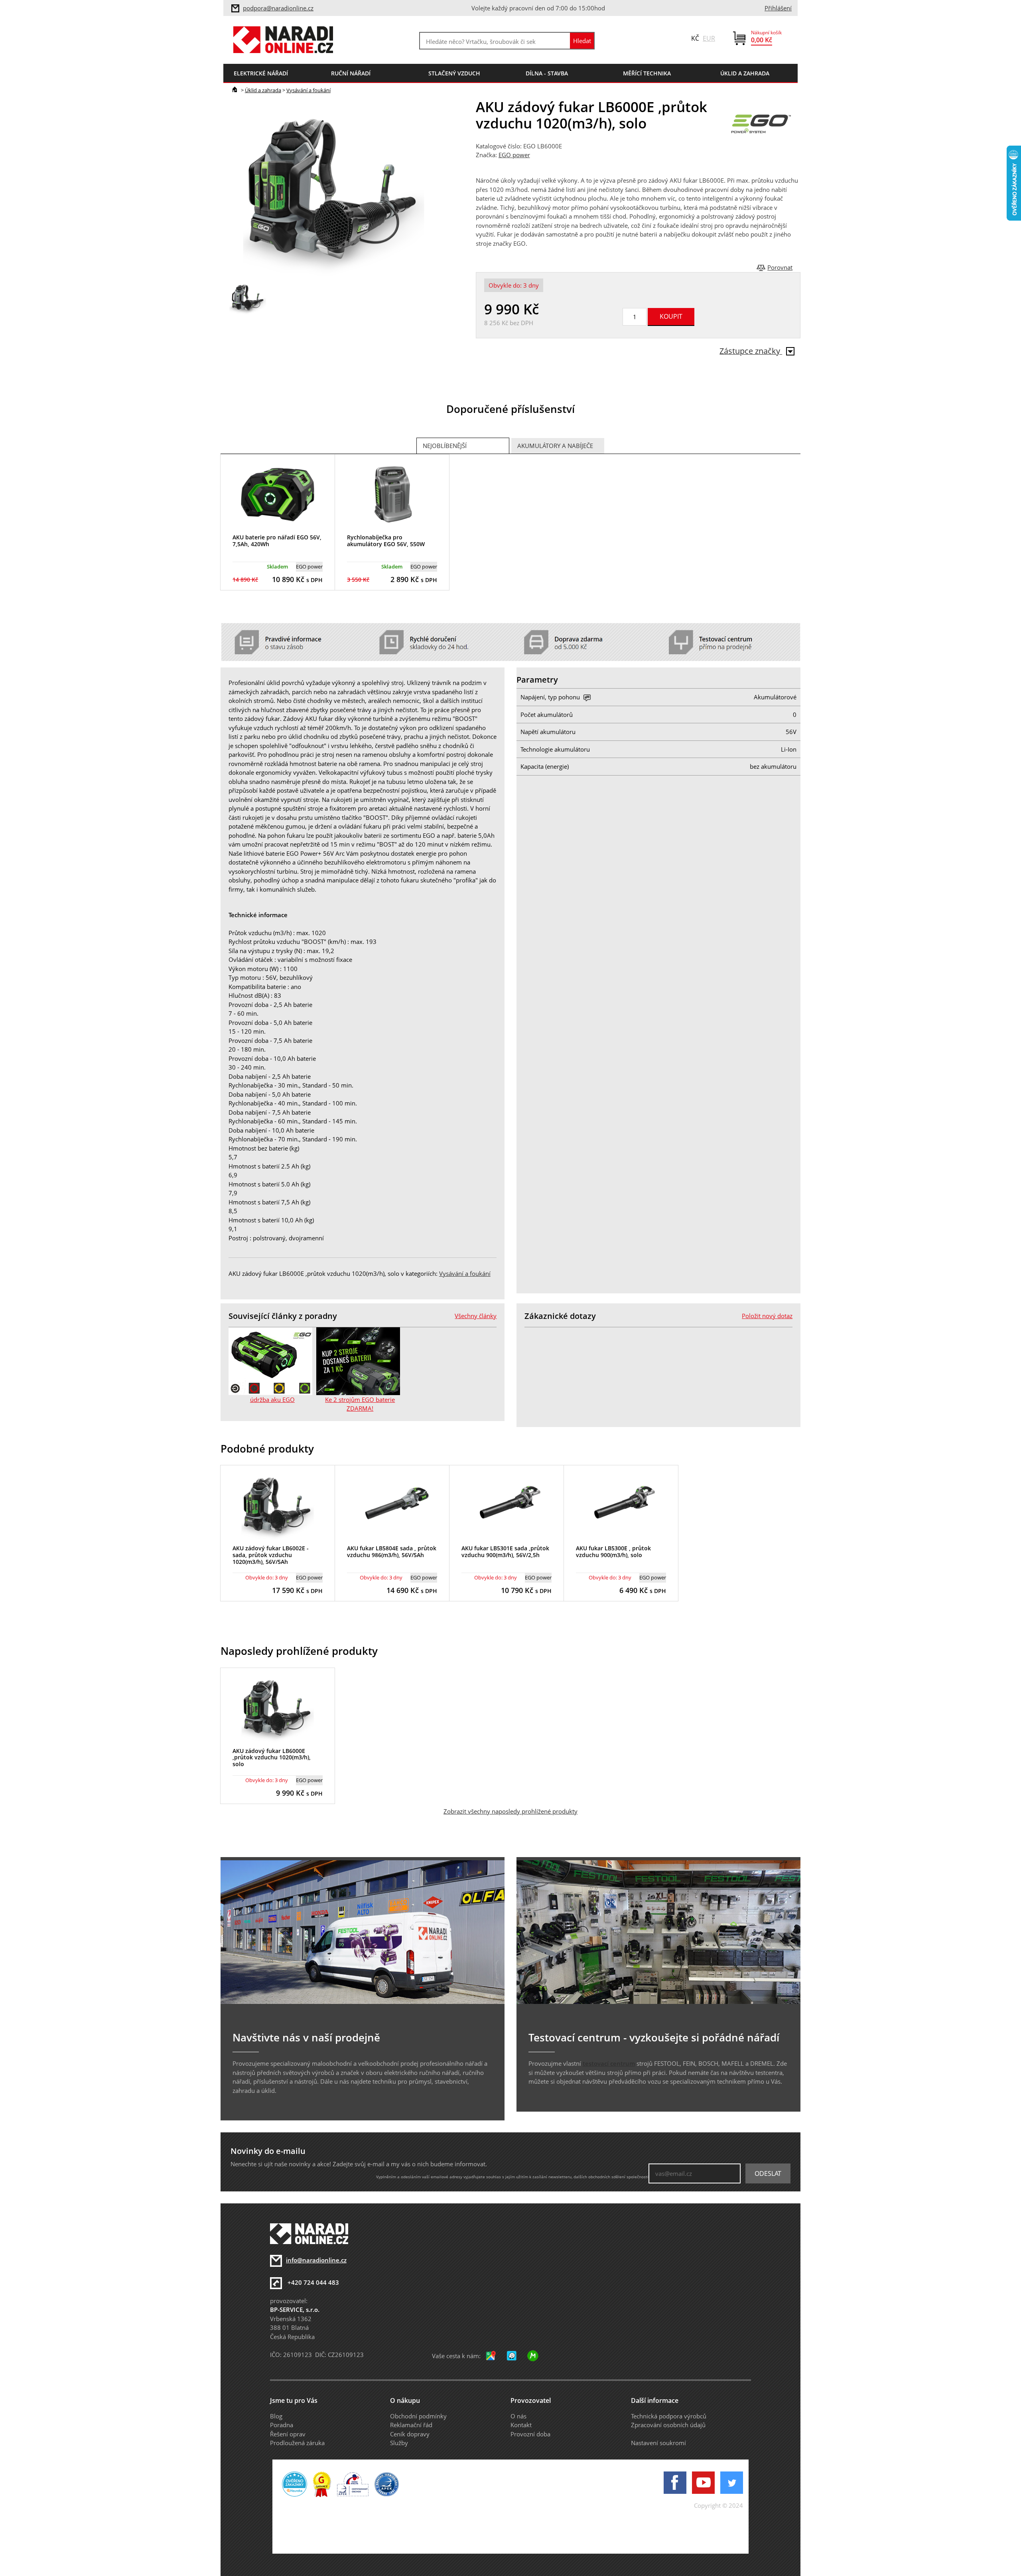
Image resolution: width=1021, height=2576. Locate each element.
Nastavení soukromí (658, 2443)
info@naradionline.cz (316, 2260)
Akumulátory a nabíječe (555, 446)
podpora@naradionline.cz (278, 8)
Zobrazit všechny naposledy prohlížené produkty (510, 1811)
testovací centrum (609, 2063)
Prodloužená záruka (297, 2443)
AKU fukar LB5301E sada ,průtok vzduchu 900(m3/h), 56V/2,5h (505, 1552)
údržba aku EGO (272, 1400)
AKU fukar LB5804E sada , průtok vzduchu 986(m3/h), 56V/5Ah (392, 1552)
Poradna (282, 2425)
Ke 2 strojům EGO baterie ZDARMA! (360, 1404)
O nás (518, 2416)
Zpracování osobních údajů (668, 2425)
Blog (276, 2416)
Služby (399, 2443)
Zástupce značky (751, 351)
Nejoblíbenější (445, 446)
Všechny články (476, 1316)
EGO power (514, 155)
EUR (709, 38)
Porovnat (780, 267)
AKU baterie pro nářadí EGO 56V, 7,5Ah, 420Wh (277, 541)
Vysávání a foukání (308, 90)
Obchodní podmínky (418, 2416)
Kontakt (521, 2425)
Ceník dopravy (410, 2434)
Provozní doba (530, 2434)
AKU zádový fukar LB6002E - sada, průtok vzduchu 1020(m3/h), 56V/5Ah (271, 1555)
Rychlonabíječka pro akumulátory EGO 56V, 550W (386, 541)
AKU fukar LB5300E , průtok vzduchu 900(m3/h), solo (613, 1552)
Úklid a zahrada (263, 90)
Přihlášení (778, 8)
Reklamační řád (411, 2425)
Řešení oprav (288, 2434)
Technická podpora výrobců (669, 2416)
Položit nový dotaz (767, 1316)
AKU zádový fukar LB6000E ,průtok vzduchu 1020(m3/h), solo (272, 1758)
